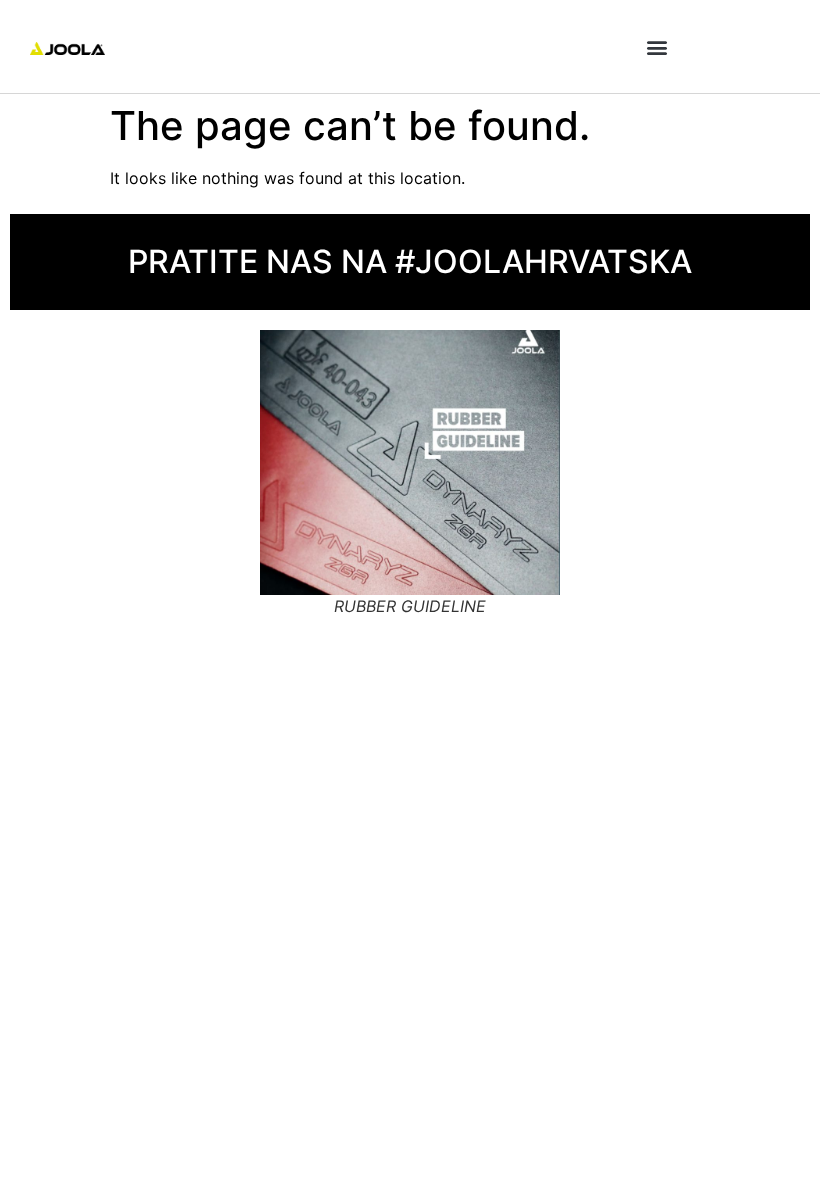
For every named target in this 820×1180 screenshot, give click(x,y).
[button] (656, 46)
